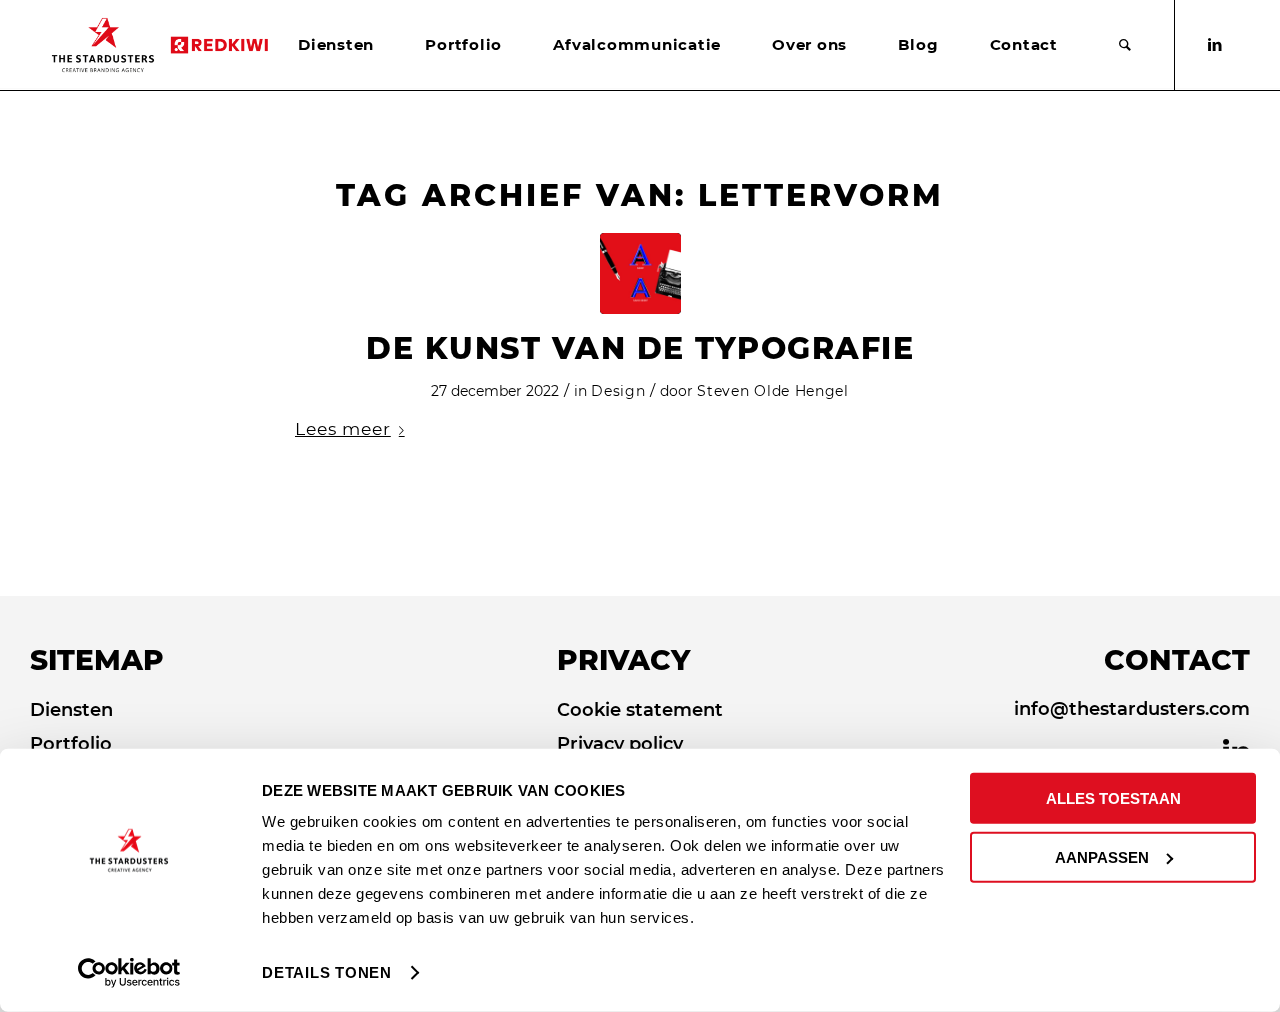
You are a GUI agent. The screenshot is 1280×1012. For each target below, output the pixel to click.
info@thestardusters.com (1132, 709)
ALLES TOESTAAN (1113, 798)
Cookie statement (640, 710)
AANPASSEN (1102, 856)
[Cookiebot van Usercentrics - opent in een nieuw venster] (129, 973)
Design (618, 391)
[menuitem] (336, 45)
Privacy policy (620, 744)
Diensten (71, 710)
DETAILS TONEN (327, 972)
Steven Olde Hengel (773, 391)
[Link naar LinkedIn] (1215, 45)
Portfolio (71, 744)
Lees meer (343, 428)
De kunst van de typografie (640, 348)
